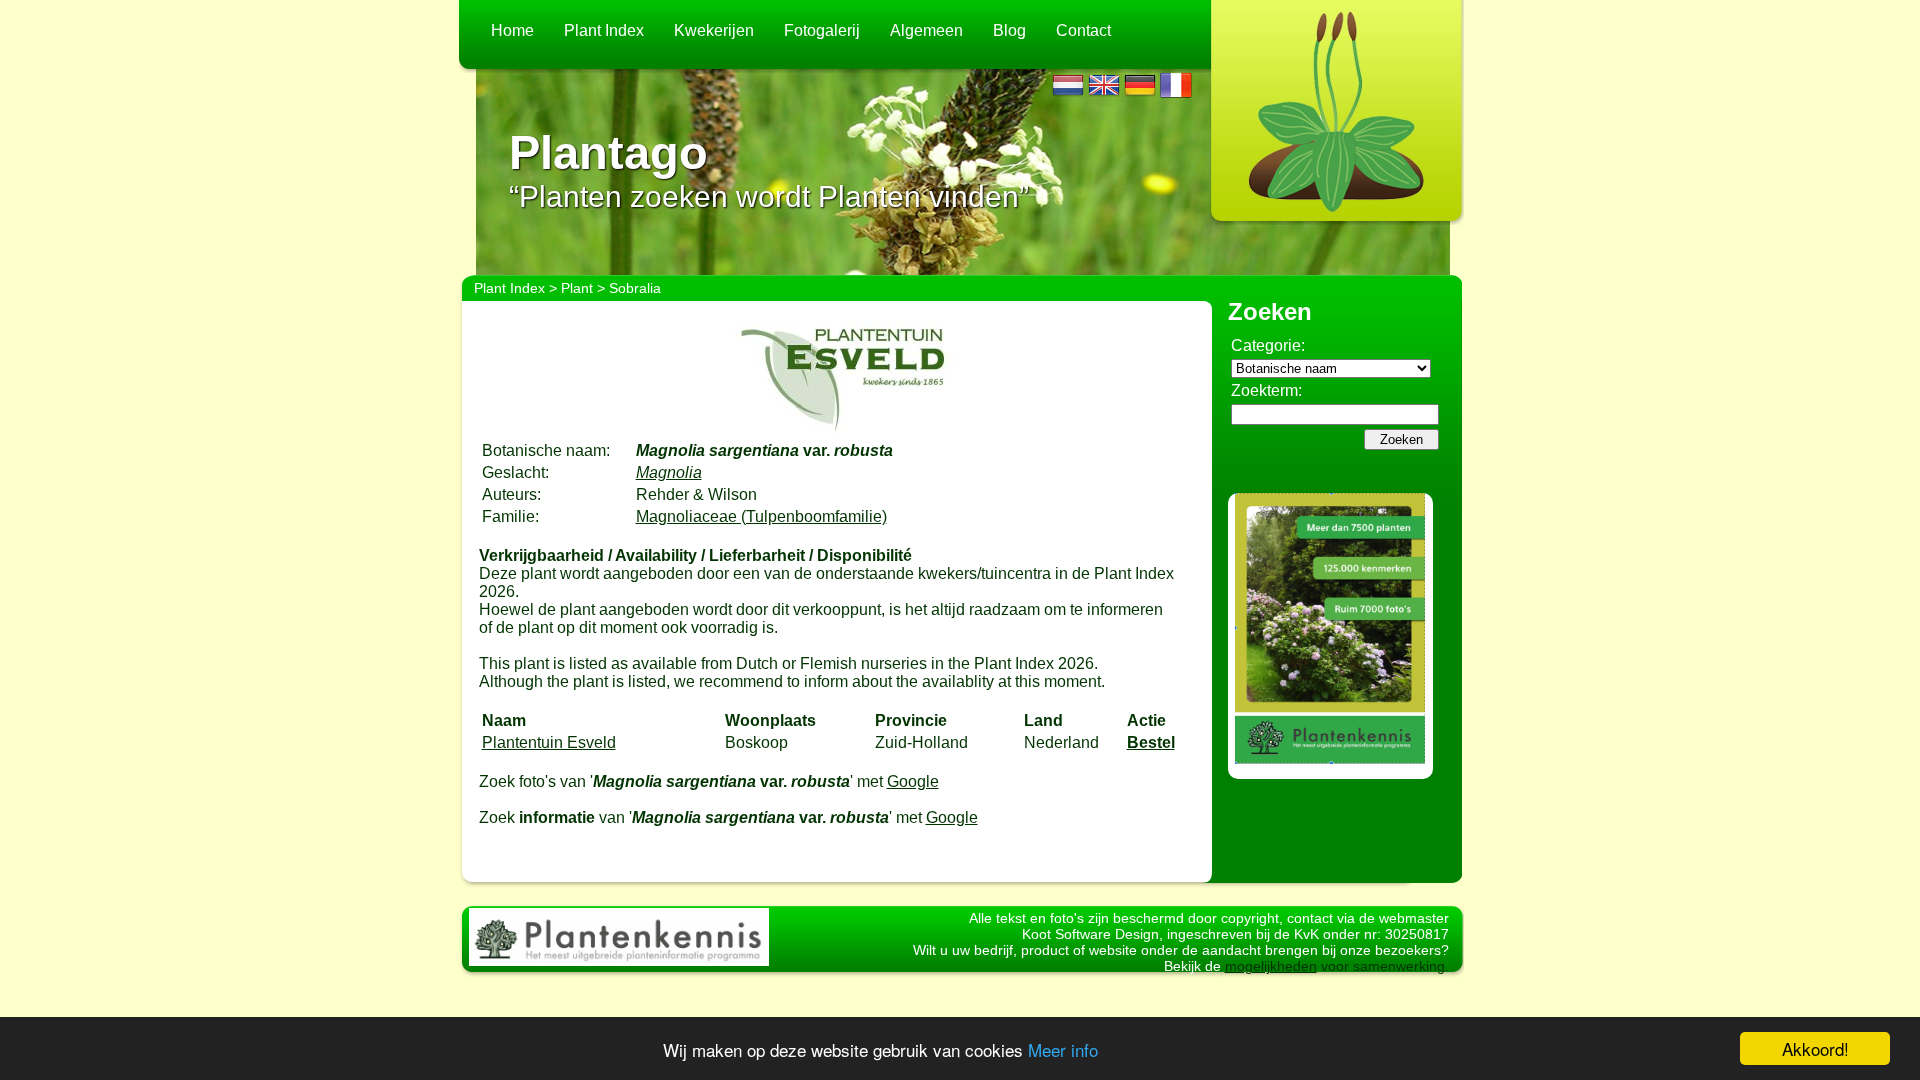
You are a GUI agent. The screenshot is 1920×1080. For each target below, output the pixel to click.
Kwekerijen (714, 30)
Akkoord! (1815, 1048)
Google (913, 781)
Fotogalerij (822, 30)
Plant (577, 288)
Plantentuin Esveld (549, 742)
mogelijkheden (1271, 966)
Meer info (1063, 1049)
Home (512, 30)
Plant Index (604, 30)
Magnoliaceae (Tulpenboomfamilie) (761, 516)
